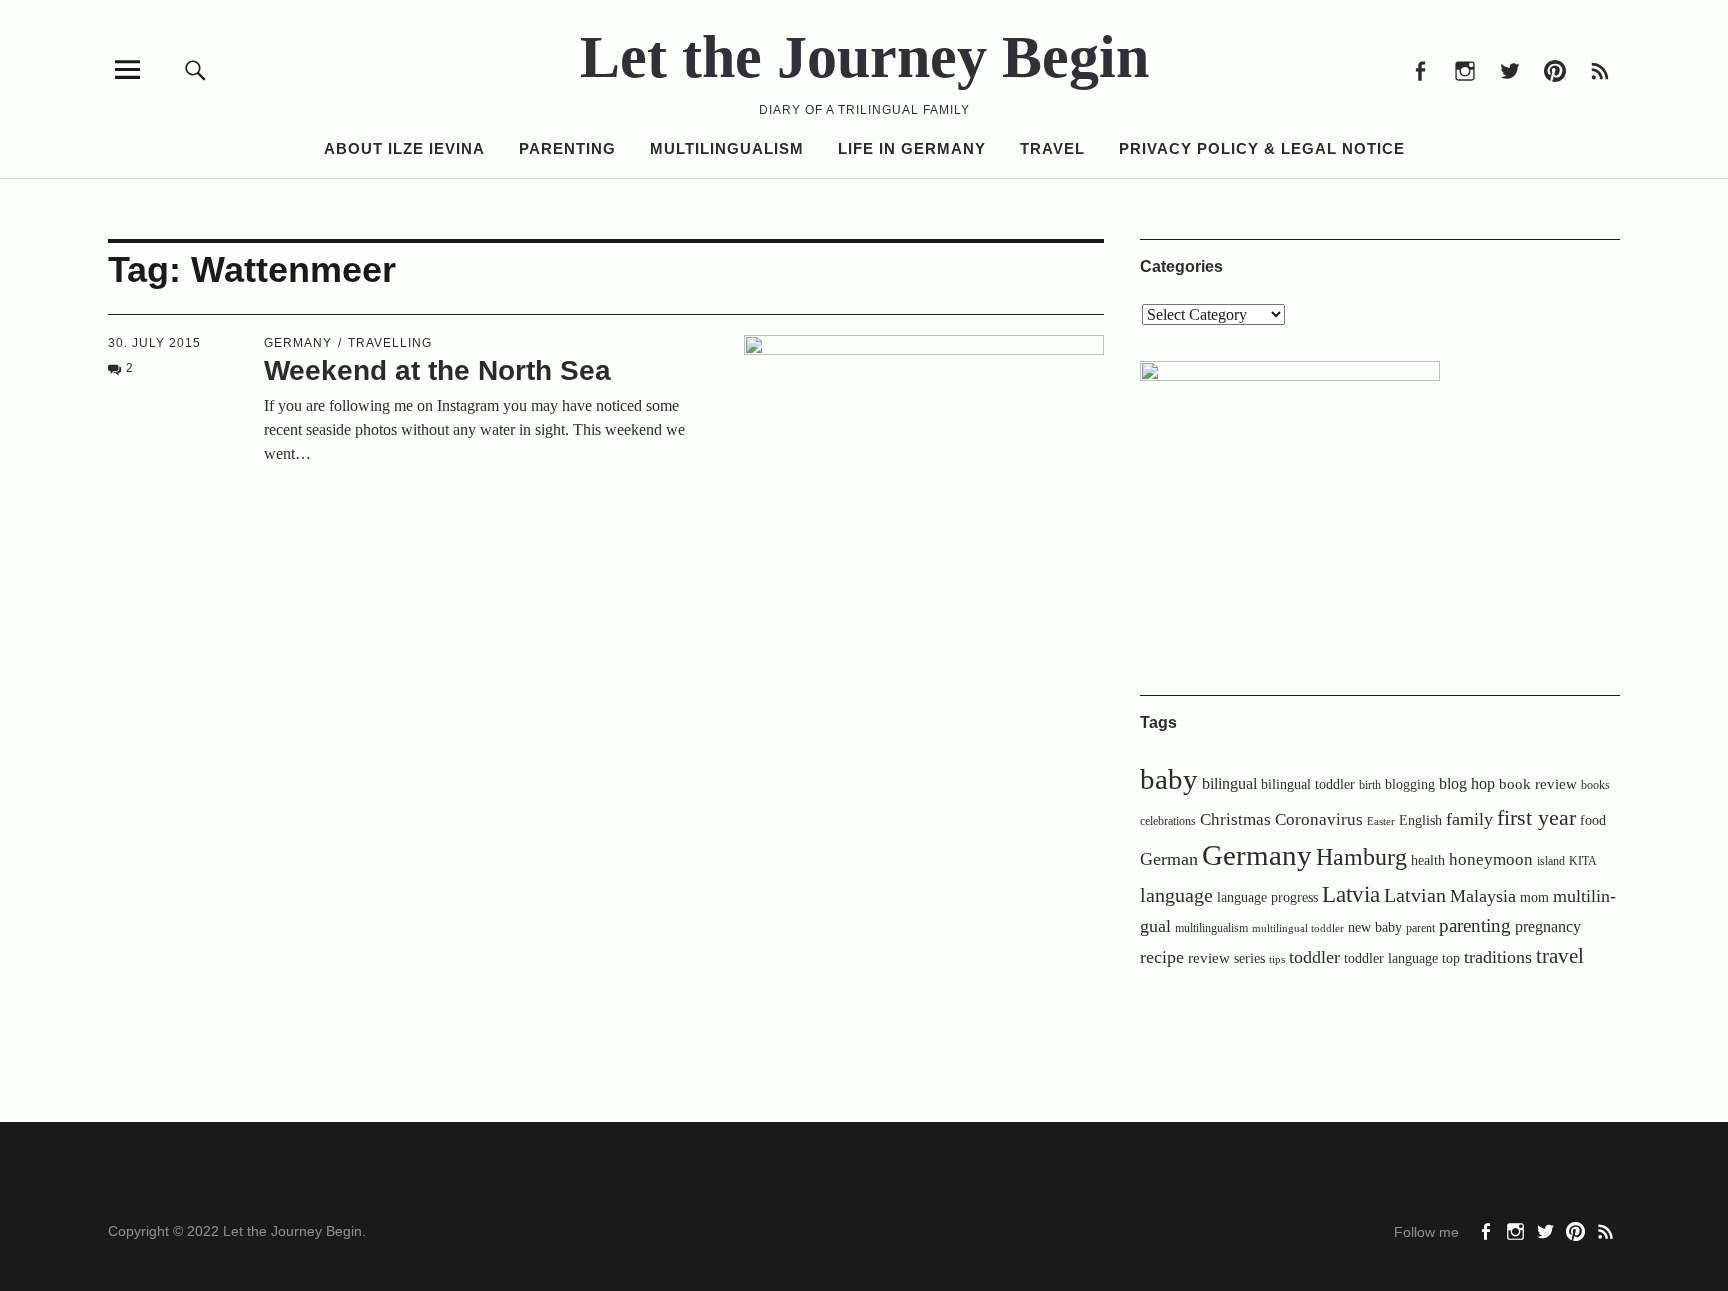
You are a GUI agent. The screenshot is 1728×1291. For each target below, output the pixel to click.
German (1169, 859)
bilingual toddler (1308, 784)
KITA (1583, 861)
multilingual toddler (1298, 928)
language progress (1267, 897)
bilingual (1229, 783)
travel (1560, 956)
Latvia (1351, 894)
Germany (298, 343)
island (1551, 861)
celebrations (1168, 821)
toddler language (1391, 958)
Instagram (1464, 69)
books (1595, 785)
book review (1538, 783)
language (1176, 895)
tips (1277, 959)
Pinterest (1554, 69)
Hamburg (1361, 856)
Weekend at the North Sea (437, 370)
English (1420, 820)
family (1469, 819)
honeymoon (1491, 859)
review (1209, 957)
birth (1370, 785)
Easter (1381, 821)
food (1593, 820)
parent (1420, 928)
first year (1536, 818)
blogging (1410, 784)
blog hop (1467, 783)
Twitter (1509, 69)
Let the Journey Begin (864, 57)
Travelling (390, 343)
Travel (1052, 148)
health (1428, 860)
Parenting (567, 148)
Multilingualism (727, 148)
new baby (1375, 927)
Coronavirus (1319, 819)
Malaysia (1483, 896)
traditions (1498, 957)
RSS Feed (1599, 69)
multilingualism (1211, 928)
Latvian (1415, 895)
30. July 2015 (154, 343)
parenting (1475, 925)
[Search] (196, 69)
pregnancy (1548, 926)
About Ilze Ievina (404, 148)
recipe (1162, 957)
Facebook (1419, 69)
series (1249, 958)
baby (1169, 779)
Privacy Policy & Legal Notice (1262, 148)
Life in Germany (912, 148)
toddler (1314, 957)
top (1451, 958)
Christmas (1235, 819)
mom (1534, 897)
